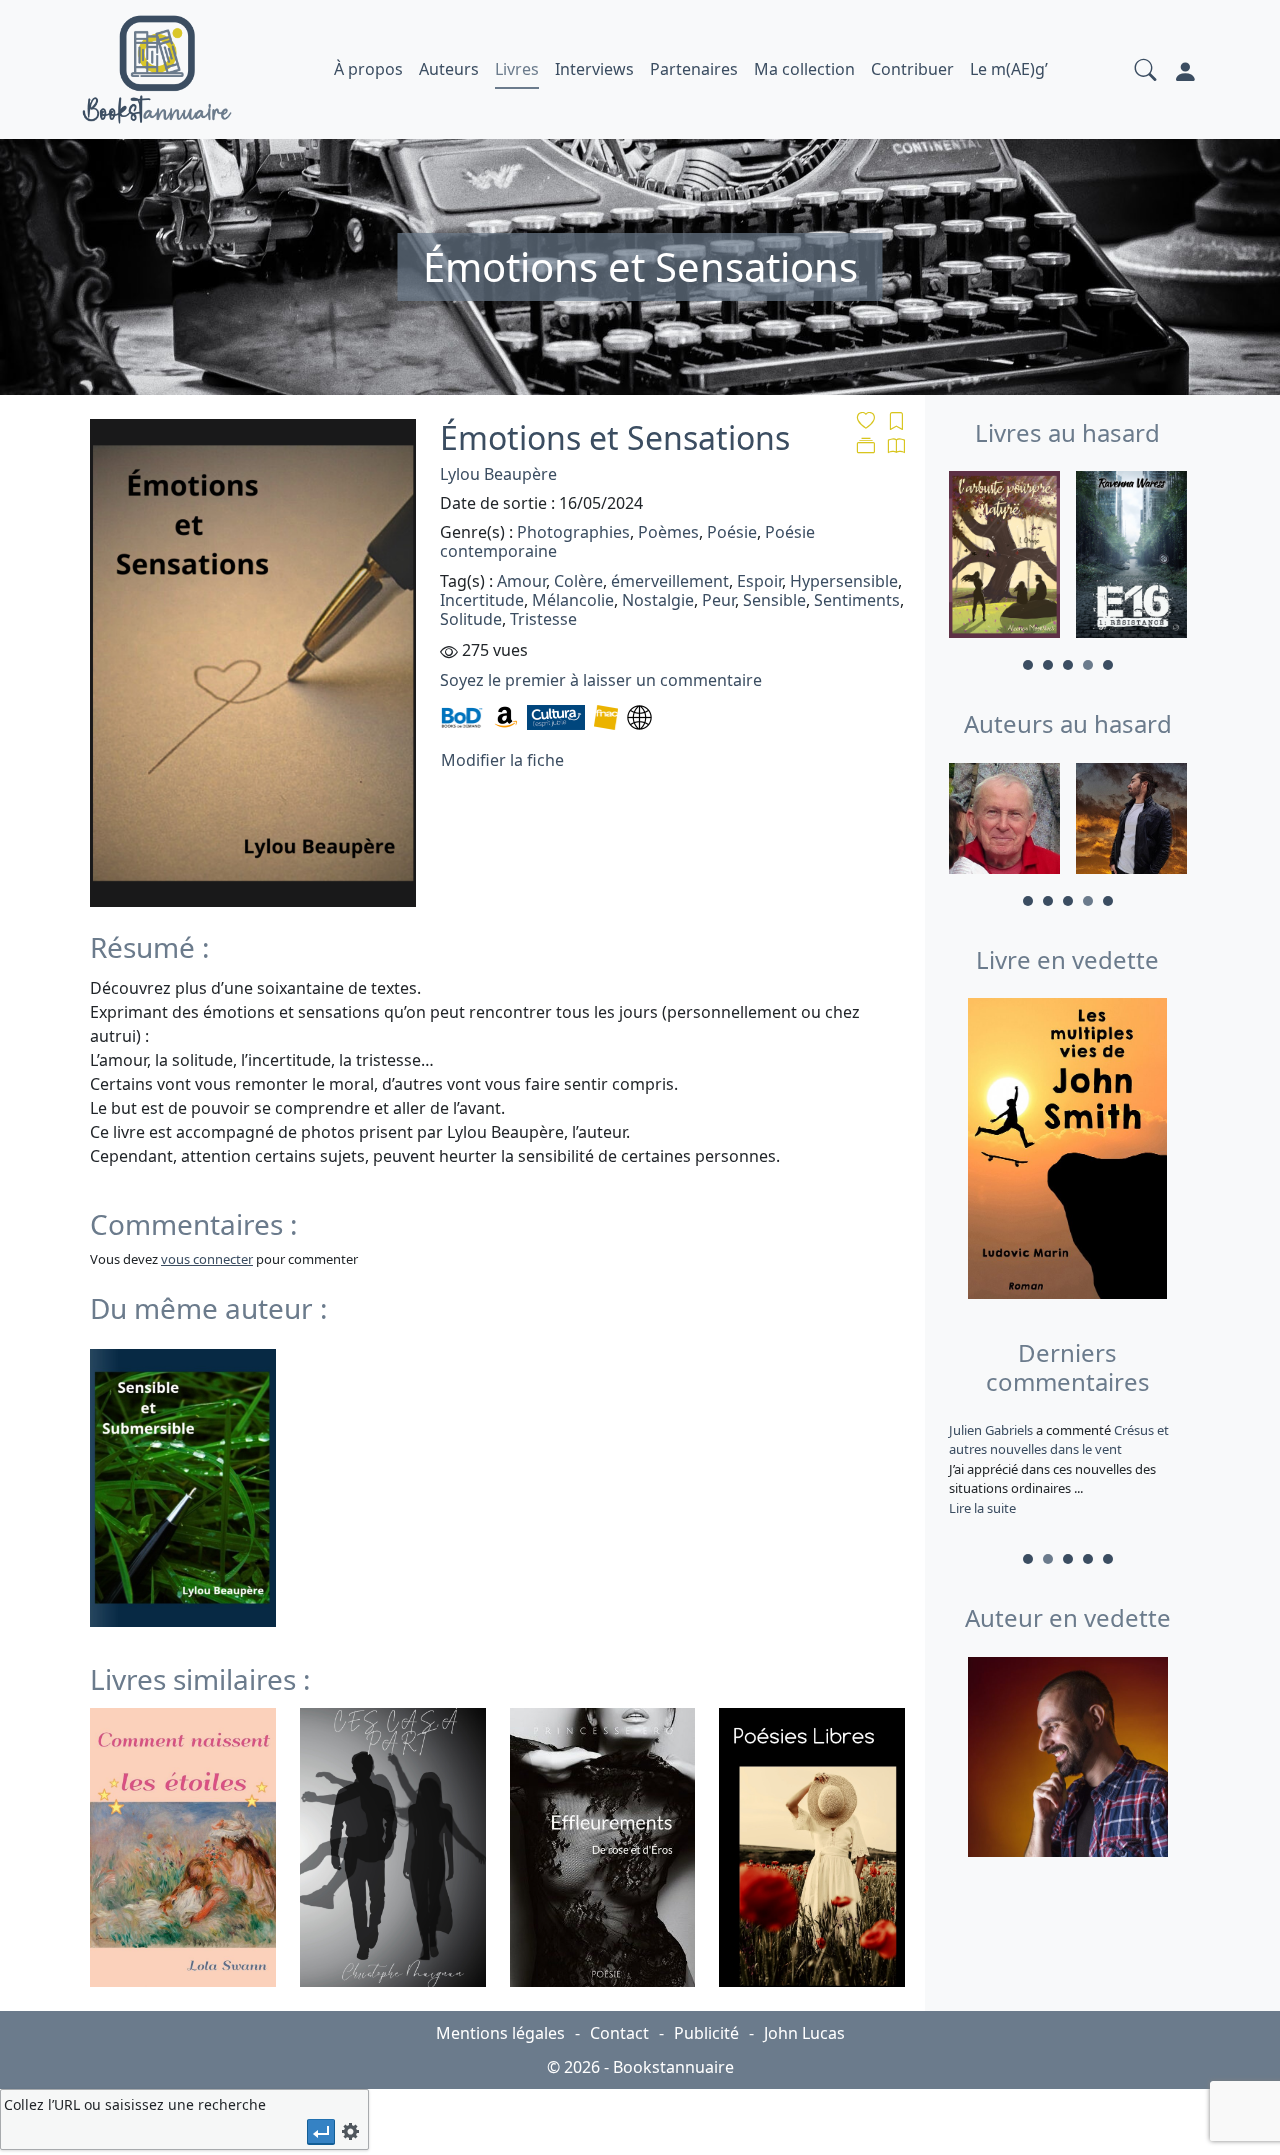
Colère (578, 581)
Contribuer (912, 69)
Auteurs (449, 69)
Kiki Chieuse (986, 1430)
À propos (368, 69)
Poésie (732, 532)
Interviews (594, 69)
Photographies (573, 532)
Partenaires (694, 69)
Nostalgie (658, 600)
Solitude (471, 619)
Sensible (774, 600)
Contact (619, 2033)
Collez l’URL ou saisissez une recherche (135, 2104)
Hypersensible (844, 581)
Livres (517, 69)
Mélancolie (573, 600)
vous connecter (207, 1259)
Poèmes (668, 532)
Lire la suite (982, 1508)
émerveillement (670, 581)
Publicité (706, 2033)
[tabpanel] (1004, 557)
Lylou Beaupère (498, 474)
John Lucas (804, 2033)
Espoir (759, 581)
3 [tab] (1068, 665)
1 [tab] (1028, 665)
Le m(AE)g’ (1009, 69)
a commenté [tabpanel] (1056, 1469)
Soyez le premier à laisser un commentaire (601, 680)
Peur (718, 600)
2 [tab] (1048, 665)
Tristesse (543, 619)
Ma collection (804, 69)
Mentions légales (500, 2033)
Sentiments (857, 600)
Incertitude (482, 600)
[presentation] (321, 2131)
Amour (521, 581)
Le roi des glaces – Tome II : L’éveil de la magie (1053, 1440)
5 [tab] (1108, 665)
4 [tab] (1088, 665)
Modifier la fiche (502, 760)
